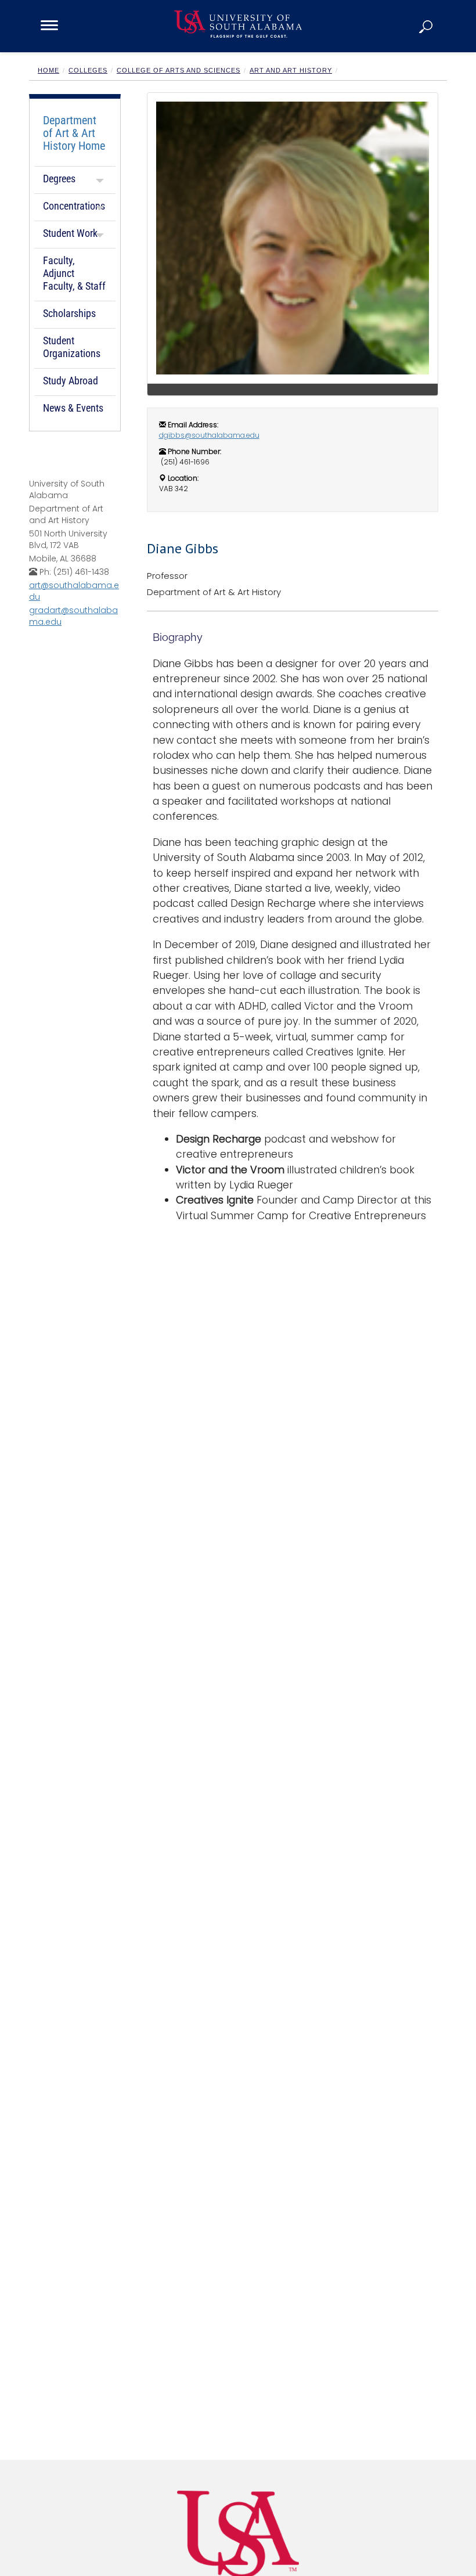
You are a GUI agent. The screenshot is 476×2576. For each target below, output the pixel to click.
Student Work (70, 233)
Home (48, 70)
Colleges (88, 70)
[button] (427, 26)
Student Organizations (72, 347)
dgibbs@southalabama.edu (209, 435)
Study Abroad (71, 381)
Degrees (59, 179)
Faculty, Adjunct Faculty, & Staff (74, 273)
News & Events (73, 408)
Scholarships (69, 313)
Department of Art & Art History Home (74, 133)
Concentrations (74, 206)
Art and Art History (291, 70)
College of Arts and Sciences (178, 70)
